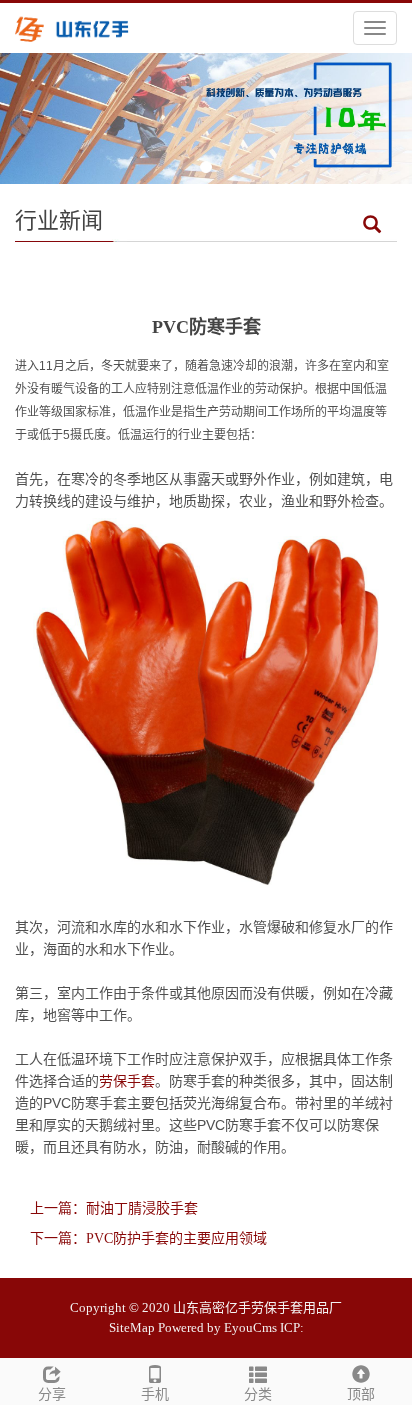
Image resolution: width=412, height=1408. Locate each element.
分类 (258, 1394)
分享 (52, 1394)
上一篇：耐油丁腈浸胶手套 (114, 1208)
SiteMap (132, 1327)
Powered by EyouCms (217, 1327)
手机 (155, 1394)
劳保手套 (127, 1081)
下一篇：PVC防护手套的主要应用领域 (148, 1238)
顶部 (361, 1394)
